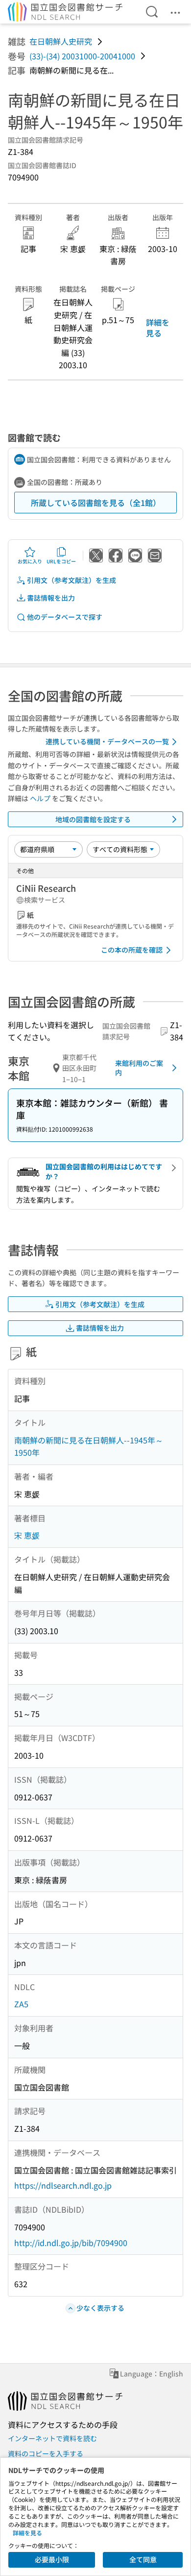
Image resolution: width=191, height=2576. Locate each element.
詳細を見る (158, 328)
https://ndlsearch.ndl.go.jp (63, 2185)
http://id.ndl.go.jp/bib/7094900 (71, 2243)
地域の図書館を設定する (93, 819)
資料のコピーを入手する (46, 2453)
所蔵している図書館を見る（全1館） (96, 503)
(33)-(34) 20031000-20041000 (82, 56)
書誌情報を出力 (51, 598)
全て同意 (143, 2559)
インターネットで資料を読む (52, 2438)
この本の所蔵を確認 (132, 950)
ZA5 (21, 2004)
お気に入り (30, 561)
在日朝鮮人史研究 (61, 41)
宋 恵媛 (27, 1535)
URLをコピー (61, 561)
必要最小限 (52, 2559)
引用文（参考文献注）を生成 (72, 580)
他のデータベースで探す (65, 617)
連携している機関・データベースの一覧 (107, 741)
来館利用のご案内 (139, 1068)
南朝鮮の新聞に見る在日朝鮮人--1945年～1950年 (89, 1446)
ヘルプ (40, 798)
